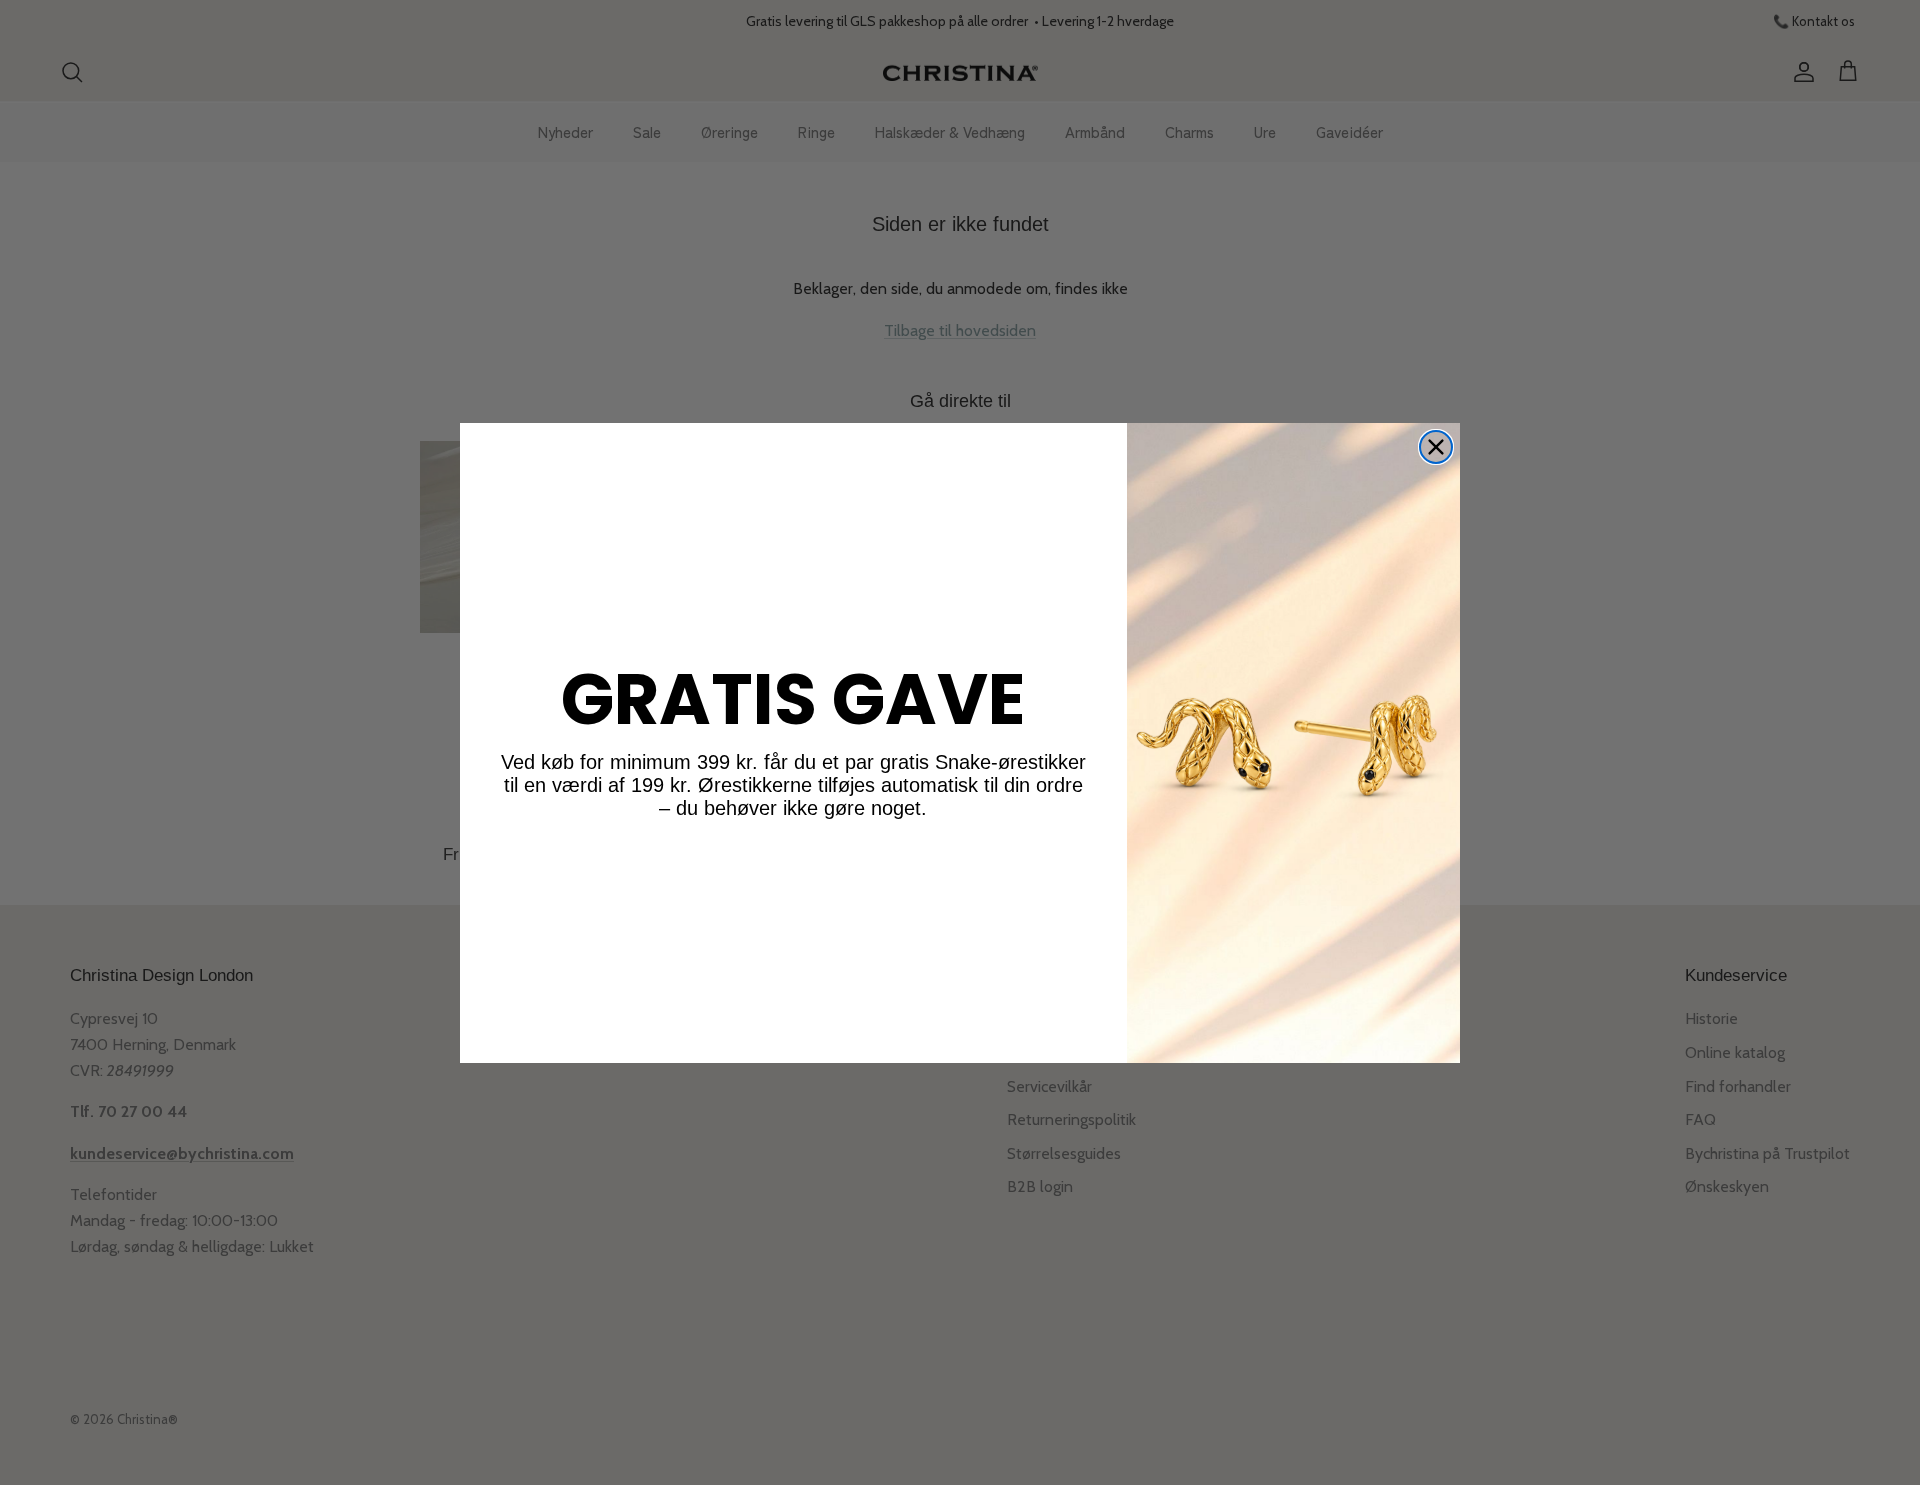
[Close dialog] (1436, 447)
